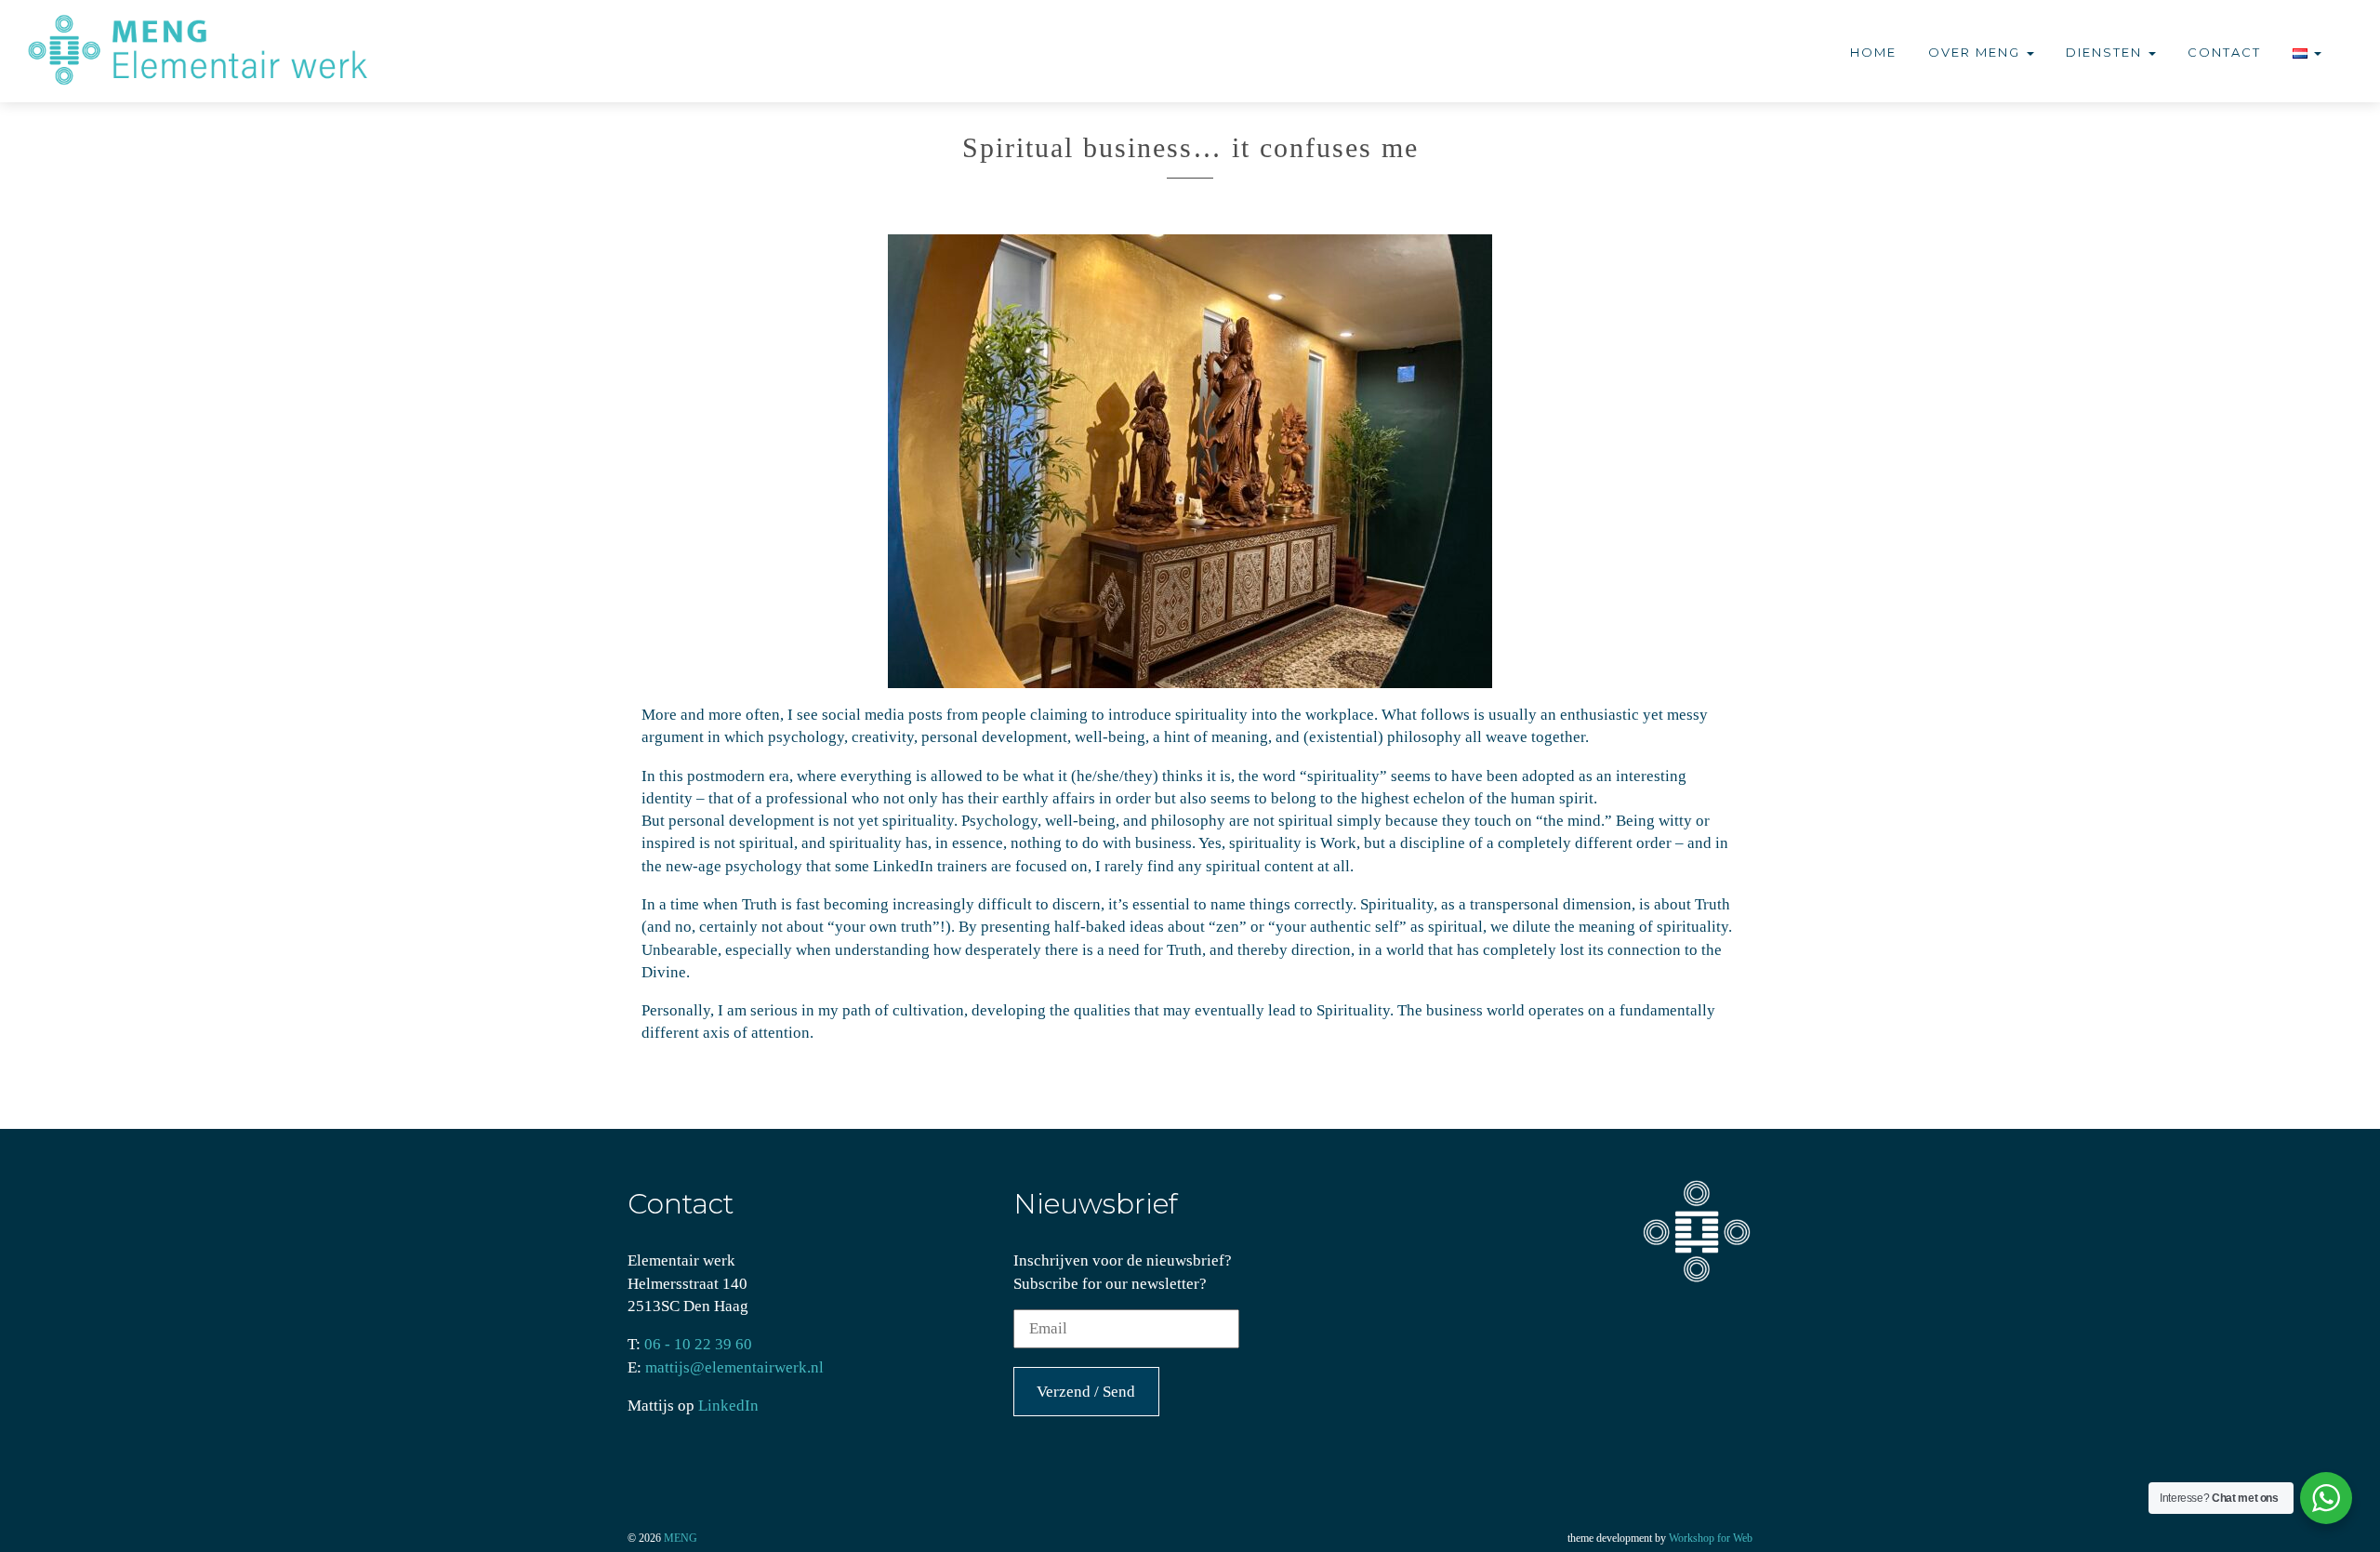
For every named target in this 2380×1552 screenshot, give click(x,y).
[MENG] (208, 51)
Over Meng (1977, 52)
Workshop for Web (1711, 1538)
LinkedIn (728, 1406)
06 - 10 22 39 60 (698, 1344)
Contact (2224, 52)
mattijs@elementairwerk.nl (734, 1367)
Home (1873, 52)
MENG (681, 1538)
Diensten (2106, 52)
